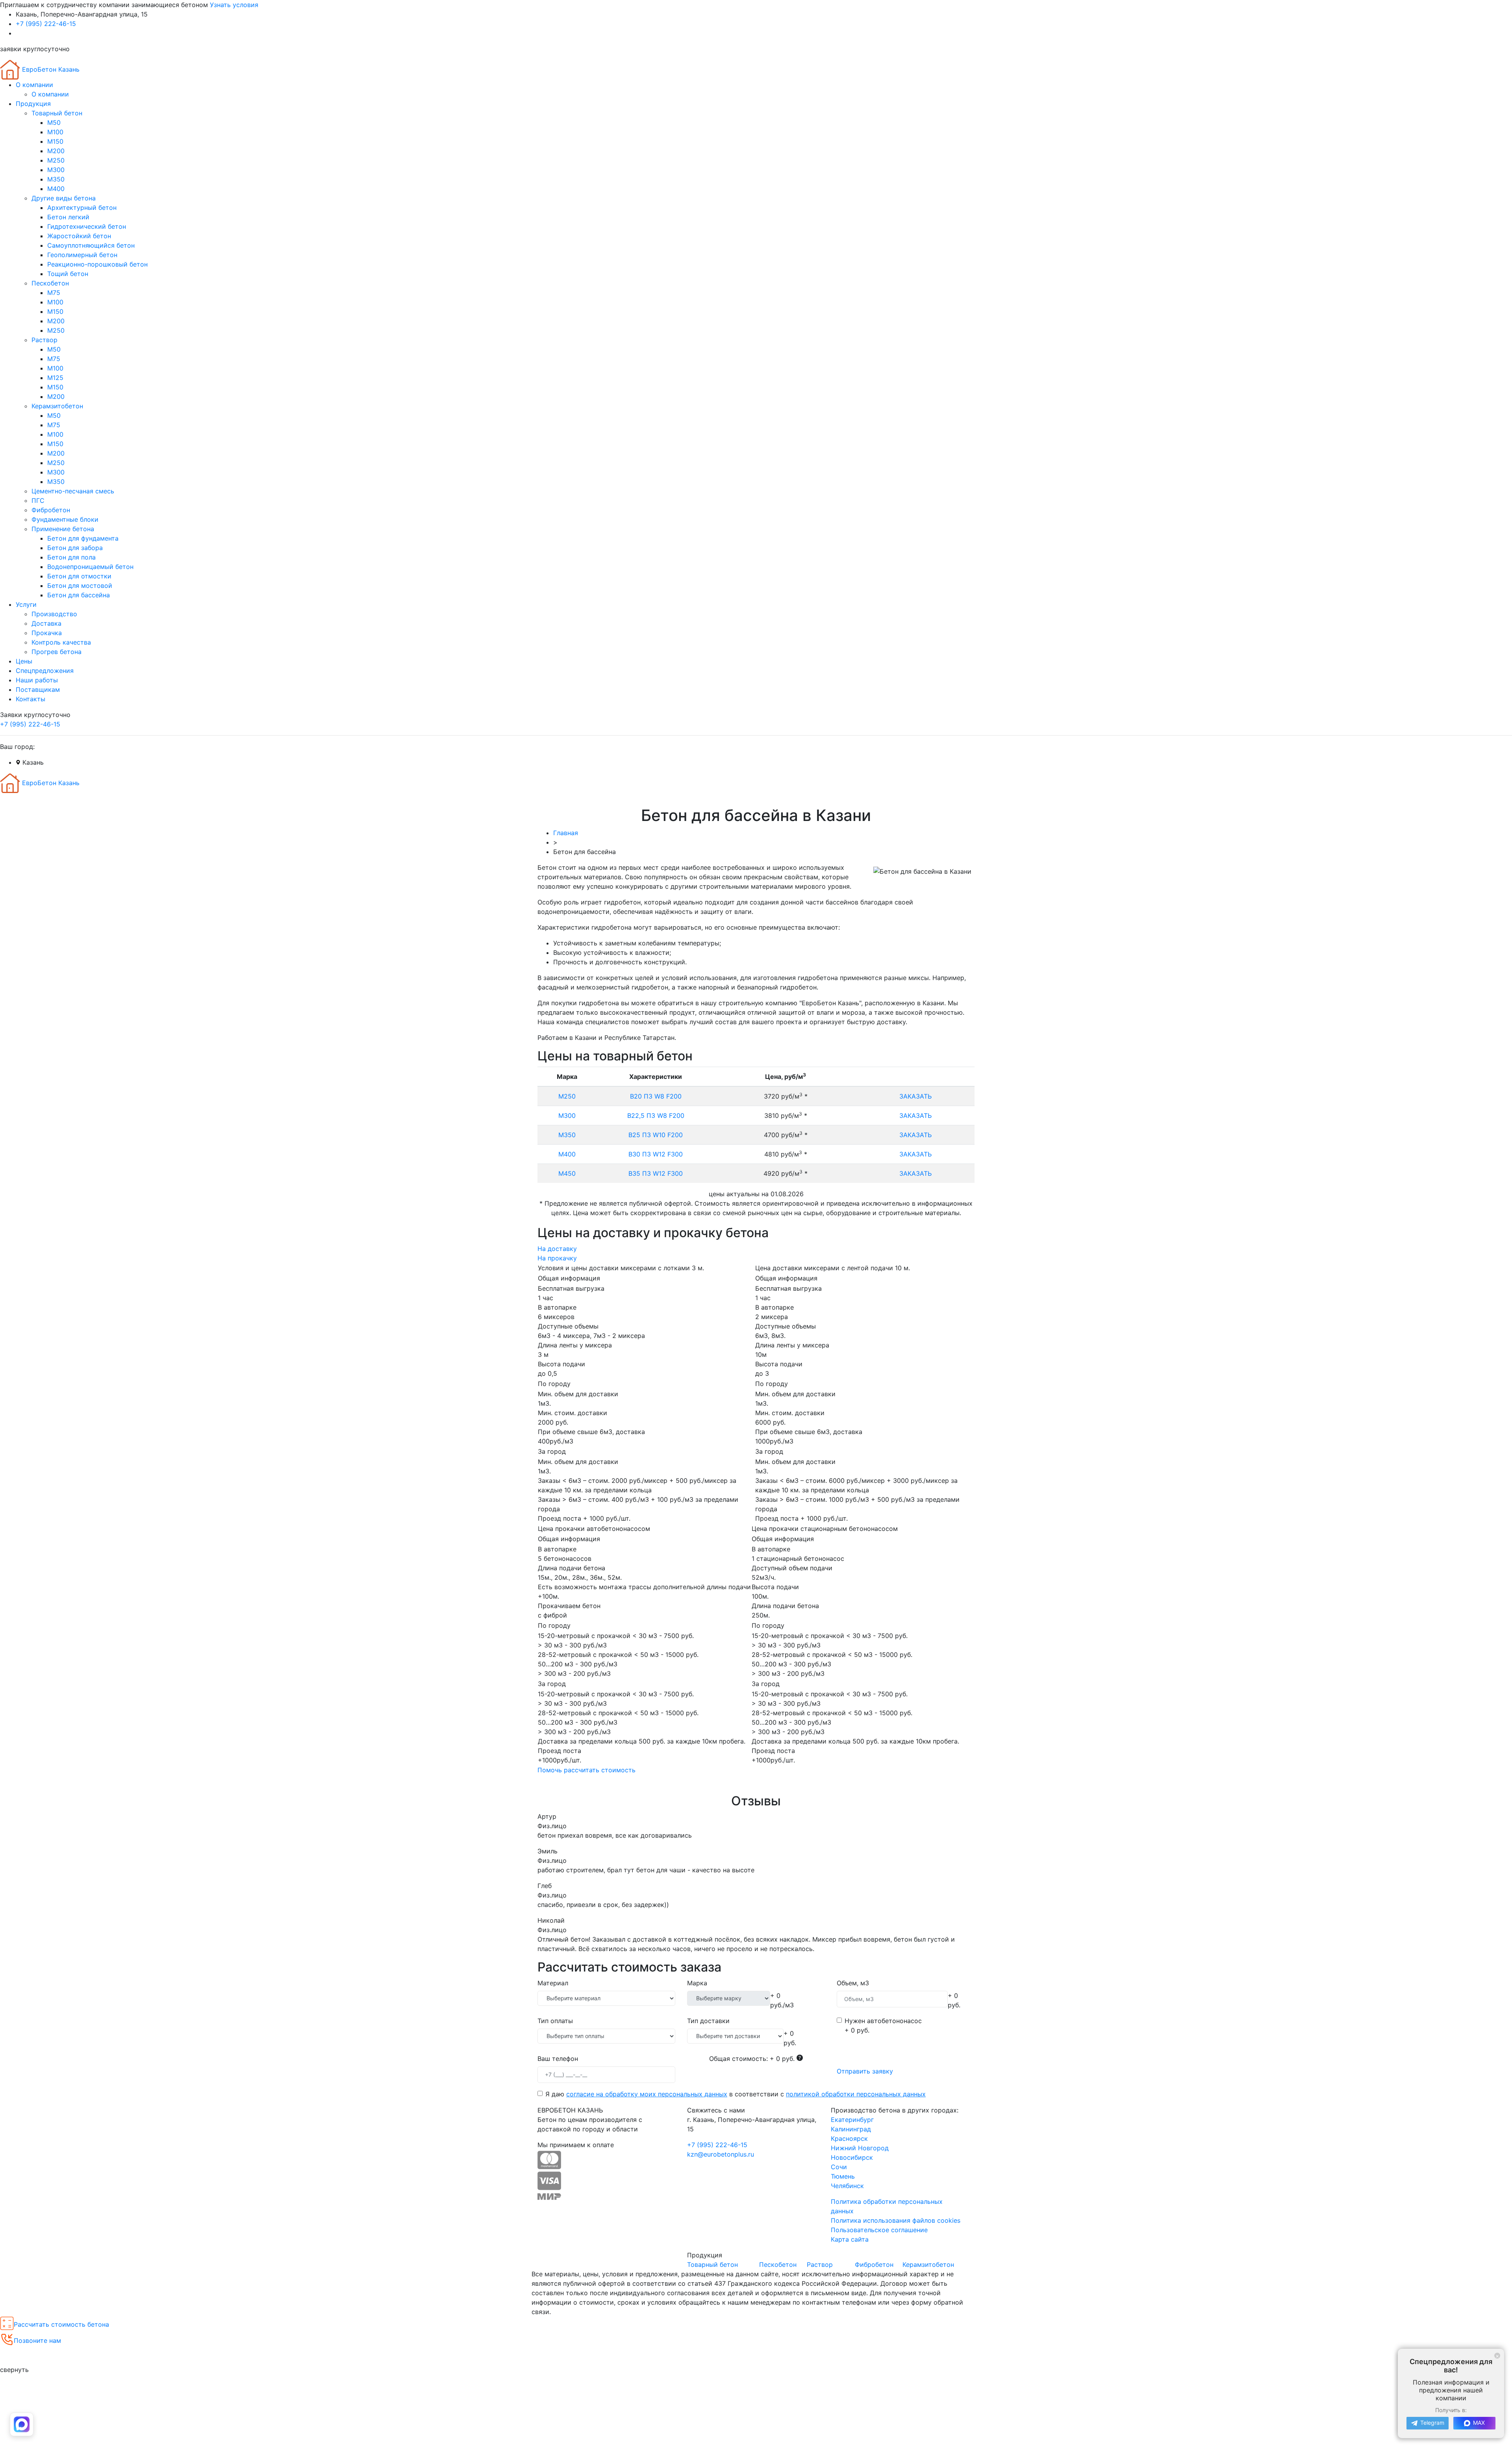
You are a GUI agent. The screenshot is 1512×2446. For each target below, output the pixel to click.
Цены (24, 661)
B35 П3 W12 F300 (656, 1173)
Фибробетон (51, 510)
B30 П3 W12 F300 (656, 1154)
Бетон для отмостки (79, 576)
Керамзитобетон (57, 406)
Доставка (46, 623)
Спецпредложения (45, 671)
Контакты (31, 699)
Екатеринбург (852, 2120)
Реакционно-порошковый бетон (97, 264)
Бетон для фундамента (83, 538)
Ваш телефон (558, 2059)
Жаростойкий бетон (79, 236)
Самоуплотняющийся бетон (91, 245)
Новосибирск (852, 2157)
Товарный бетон (57, 113)
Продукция (33, 104)
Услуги (26, 604)
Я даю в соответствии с (736, 2094)
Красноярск (849, 2138)
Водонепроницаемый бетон (90, 567)
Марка (697, 1983)
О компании (34, 85)
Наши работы (37, 680)
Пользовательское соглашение (879, 2230)
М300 (56, 170)
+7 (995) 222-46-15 (46, 24)
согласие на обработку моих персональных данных (647, 2094)
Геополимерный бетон (82, 255)
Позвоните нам (37, 2340)
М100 (55, 132)
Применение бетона (63, 529)
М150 (55, 141)
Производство (54, 614)
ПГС (38, 500)
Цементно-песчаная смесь (73, 491)
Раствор (44, 340)
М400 (56, 189)
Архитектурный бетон (82, 208)
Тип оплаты (555, 2021)
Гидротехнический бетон (87, 226)
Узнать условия (234, 5)
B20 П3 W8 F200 (656, 1096)
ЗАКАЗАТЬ (915, 1096)
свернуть (14, 2370)
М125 (55, 378)
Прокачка (47, 633)
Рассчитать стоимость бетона (61, 2324)
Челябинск (847, 2186)
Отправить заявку (865, 2071)
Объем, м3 (853, 1983)
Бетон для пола (71, 557)
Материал (553, 1983)
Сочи (839, 2167)
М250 (56, 160)
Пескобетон (50, 283)
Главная (566, 833)
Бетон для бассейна (79, 595)
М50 (54, 122)
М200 (56, 151)
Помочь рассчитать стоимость (586, 1770)
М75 (54, 293)
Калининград (851, 2129)
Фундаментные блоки (65, 519)
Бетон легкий (68, 217)
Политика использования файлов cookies (896, 2220)
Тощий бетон (68, 274)
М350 (56, 179)
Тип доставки (708, 2021)
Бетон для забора (75, 548)
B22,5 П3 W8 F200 (656, 1116)
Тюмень (843, 2176)
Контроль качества (61, 642)
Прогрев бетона (57, 652)
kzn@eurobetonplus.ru (721, 2154)
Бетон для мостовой (80, 586)
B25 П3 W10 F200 (656, 1135)
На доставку (557, 1249)
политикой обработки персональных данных (856, 2094)
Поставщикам (38, 689)
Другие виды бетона (64, 198)
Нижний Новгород (860, 2148)
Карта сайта (850, 2239)
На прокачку (557, 1258)
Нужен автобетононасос (883, 2021)
